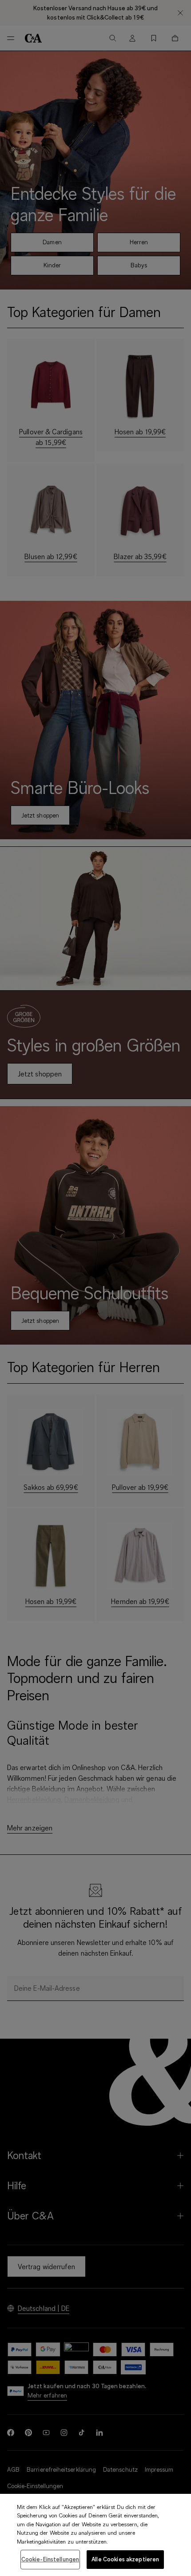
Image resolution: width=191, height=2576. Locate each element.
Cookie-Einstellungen (50, 2559)
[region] (95, 2535)
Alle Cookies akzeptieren (125, 2559)
